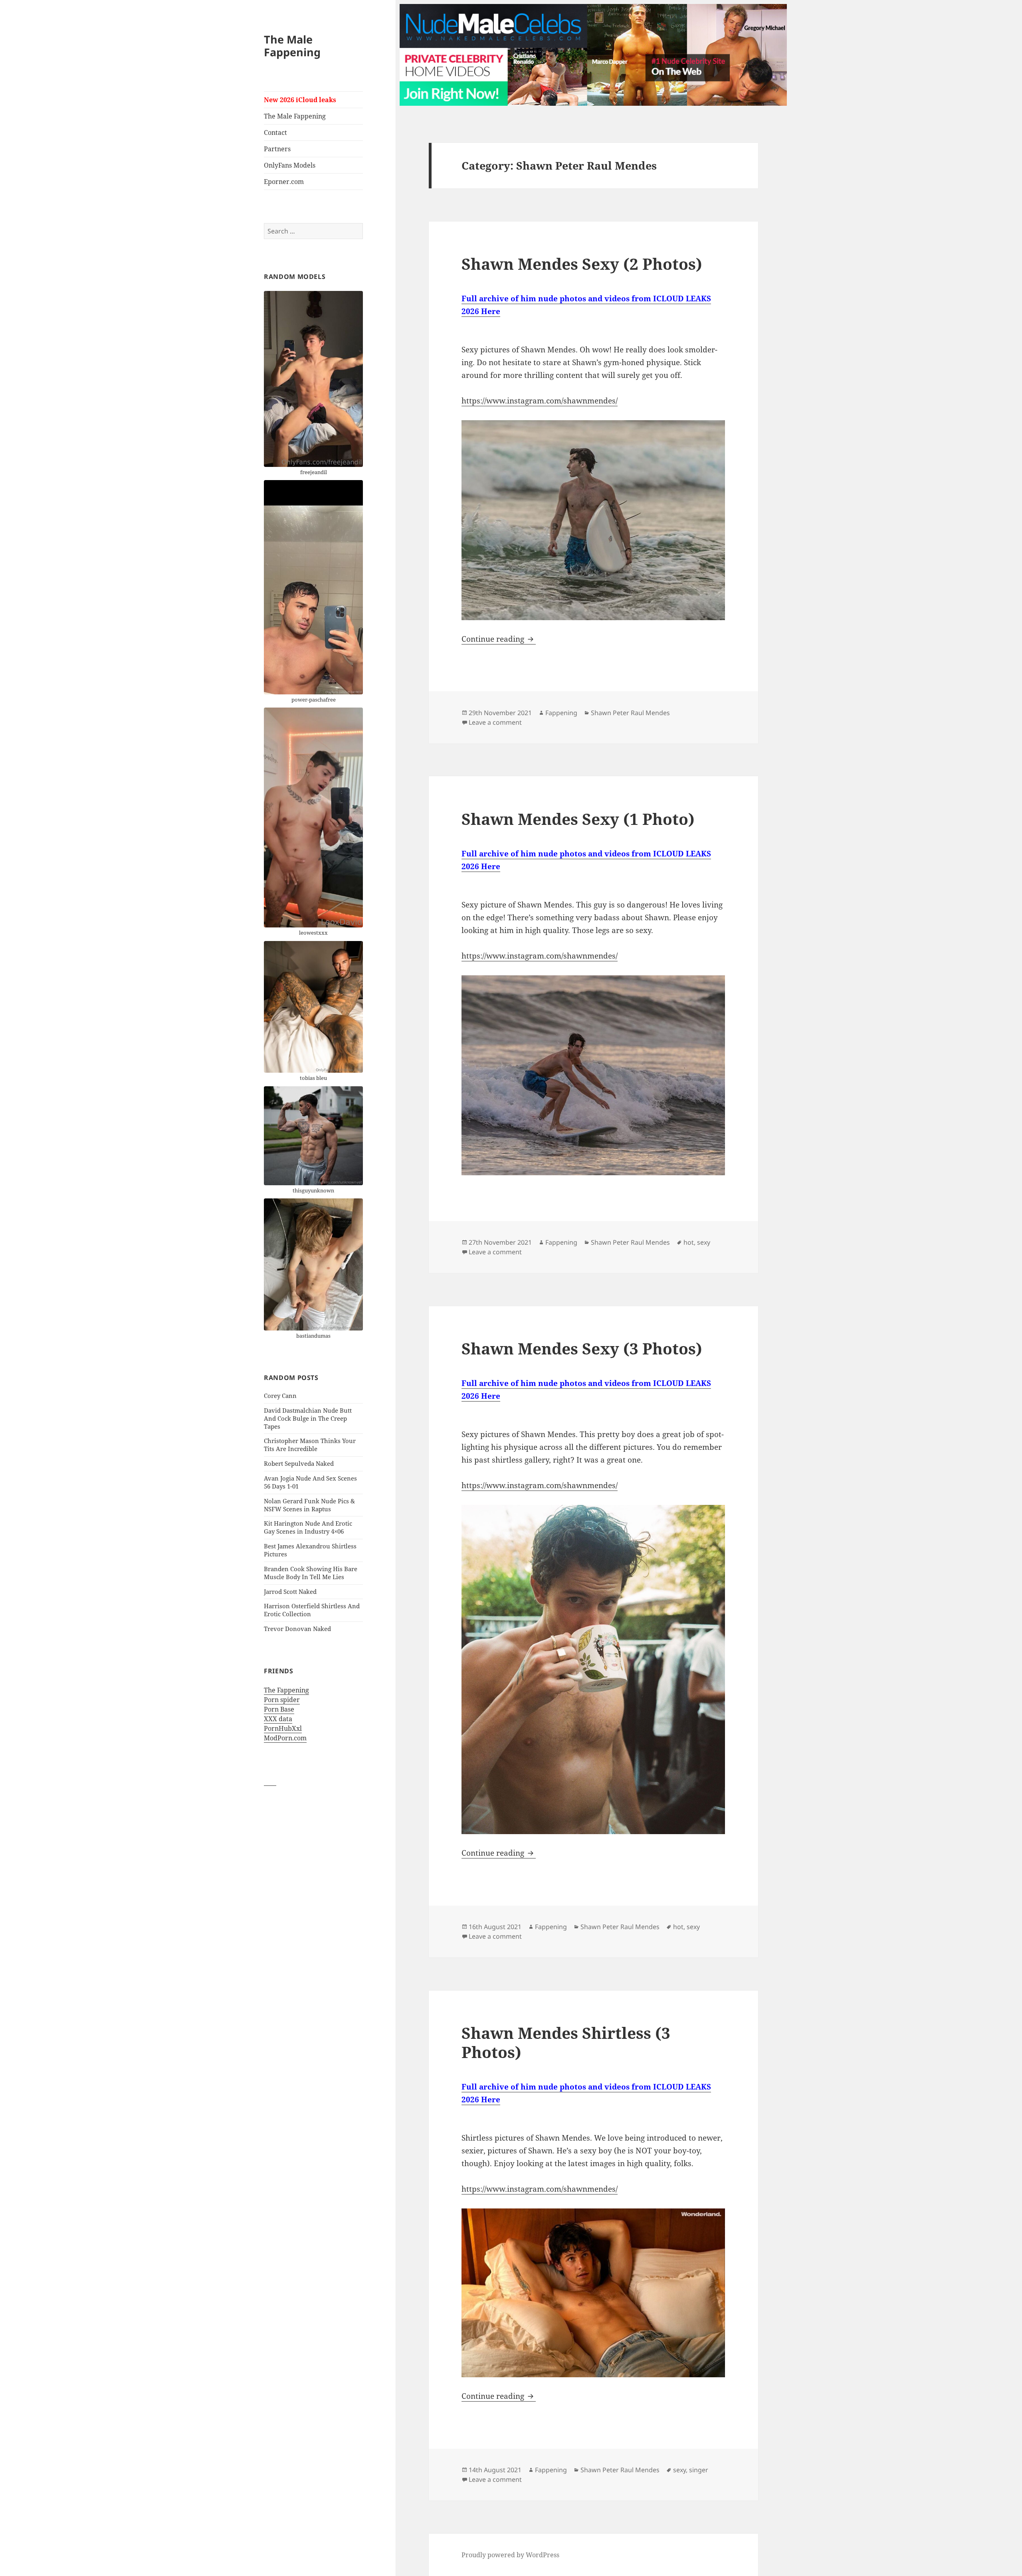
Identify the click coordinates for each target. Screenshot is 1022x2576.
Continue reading (499, 639)
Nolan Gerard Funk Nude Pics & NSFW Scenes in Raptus (309, 1505)
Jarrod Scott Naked (290, 1591)
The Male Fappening (292, 46)
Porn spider (282, 1700)
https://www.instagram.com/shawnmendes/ (540, 401)
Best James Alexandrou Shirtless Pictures (310, 1550)
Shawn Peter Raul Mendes (630, 713)
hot (689, 1242)
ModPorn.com (285, 1738)
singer (699, 2470)
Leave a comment (495, 722)
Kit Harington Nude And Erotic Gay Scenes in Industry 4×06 (308, 1527)
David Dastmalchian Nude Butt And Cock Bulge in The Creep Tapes (308, 1418)
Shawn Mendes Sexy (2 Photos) (582, 264)
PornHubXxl (283, 1728)
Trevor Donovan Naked (297, 1629)
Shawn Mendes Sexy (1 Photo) (578, 819)
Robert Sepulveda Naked (299, 1463)
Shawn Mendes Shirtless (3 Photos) (566, 2042)
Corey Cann (280, 1396)
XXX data (278, 1719)
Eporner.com (284, 182)
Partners (277, 149)
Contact (275, 132)
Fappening (561, 713)
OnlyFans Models (290, 165)
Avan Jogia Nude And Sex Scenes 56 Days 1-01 (310, 1482)
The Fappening (286, 1690)
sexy (704, 1242)
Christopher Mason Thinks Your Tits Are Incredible (310, 1445)
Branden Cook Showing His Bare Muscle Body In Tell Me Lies (311, 1573)
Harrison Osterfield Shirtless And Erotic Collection (312, 1610)
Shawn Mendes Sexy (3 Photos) (582, 1348)
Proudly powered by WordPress (510, 2555)
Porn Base (279, 1709)
